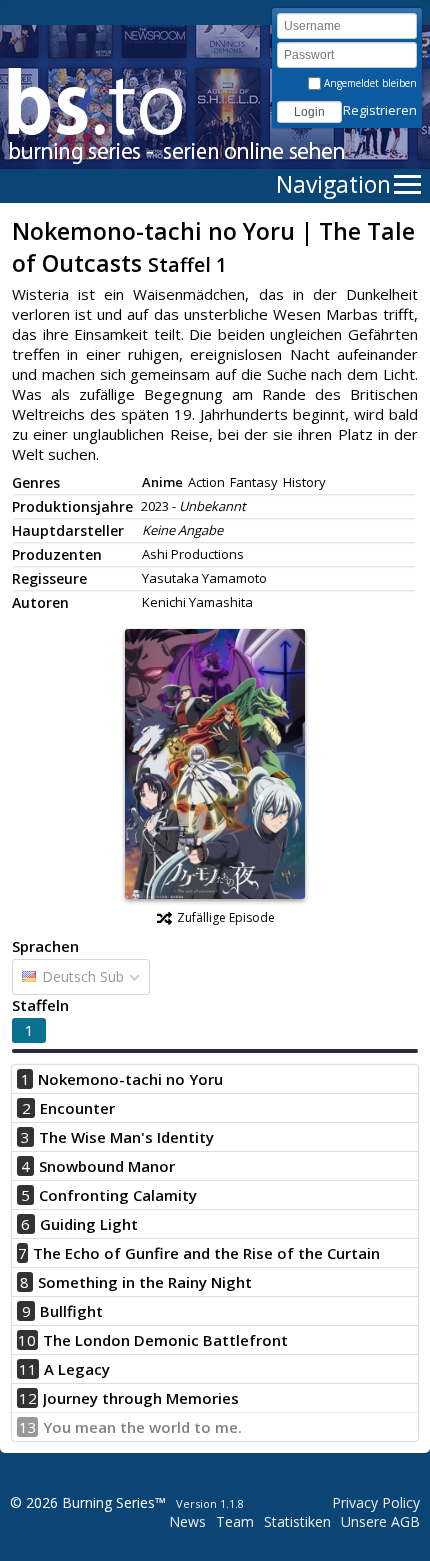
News (187, 1521)
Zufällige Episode (226, 917)
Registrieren (380, 110)
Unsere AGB (380, 1521)
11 (28, 1369)
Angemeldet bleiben (369, 83)
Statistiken (297, 1521)
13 (28, 1427)
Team (235, 1521)
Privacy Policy (376, 1502)
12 (28, 1398)
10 (27, 1340)
